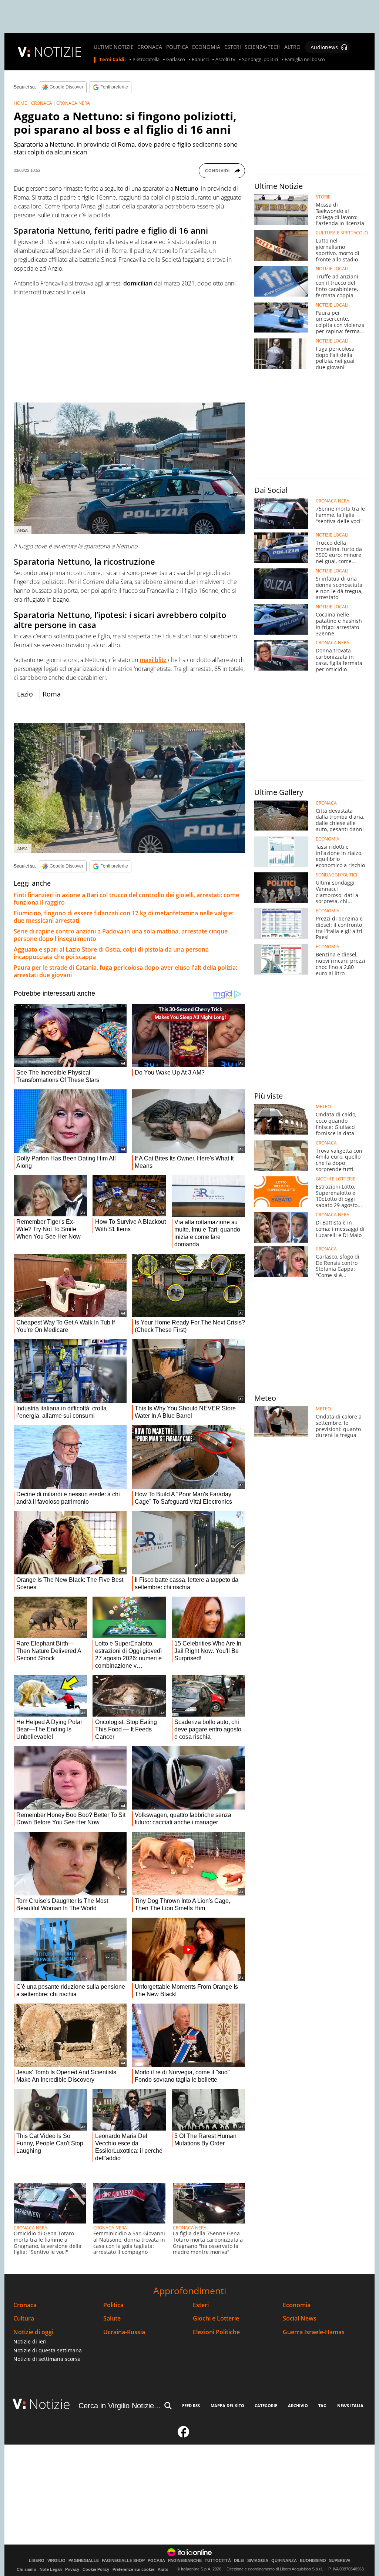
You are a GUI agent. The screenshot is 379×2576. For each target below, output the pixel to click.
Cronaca (25, 2305)
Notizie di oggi (33, 2332)
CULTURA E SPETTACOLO (342, 233)
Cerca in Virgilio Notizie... (120, 2406)
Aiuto (163, 2569)
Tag (322, 2405)
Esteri (201, 2305)
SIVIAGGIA (258, 2561)
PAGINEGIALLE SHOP (123, 2561)
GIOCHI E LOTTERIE (336, 1179)
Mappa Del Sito (227, 2405)
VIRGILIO (56, 2561)
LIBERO (37, 2561)
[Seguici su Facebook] (184, 2435)
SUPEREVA (340, 2561)
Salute (112, 2318)
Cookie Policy (96, 2569)
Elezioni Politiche (216, 2332)
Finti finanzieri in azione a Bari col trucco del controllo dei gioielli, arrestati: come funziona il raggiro (126, 899)
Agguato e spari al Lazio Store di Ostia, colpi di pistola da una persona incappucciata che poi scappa (111, 953)
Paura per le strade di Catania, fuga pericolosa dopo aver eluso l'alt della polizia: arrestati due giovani (125, 971)
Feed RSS (191, 2405)
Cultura (24, 2318)
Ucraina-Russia (124, 2332)
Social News (300, 2318)
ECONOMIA (206, 47)
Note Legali (51, 2569)
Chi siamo (26, 2569)
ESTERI (233, 47)
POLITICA (177, 47)
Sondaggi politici (260, 60)
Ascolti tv (225, 60)
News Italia (350, 2405)
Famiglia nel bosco (305, 60)
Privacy (72, 2569)
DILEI (239, 2561)
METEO (323, 1107)
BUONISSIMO (313, 2561)
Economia (297, 2305)
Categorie (266, 2405)
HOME (20, 103)
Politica (113, 2305)
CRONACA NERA (73, 103)
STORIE (323, 197)
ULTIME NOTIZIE (114, 47)
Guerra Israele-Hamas (314, 2332)
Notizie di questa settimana (48, 2350)
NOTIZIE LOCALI (332, 269)
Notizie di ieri (30, 2341)
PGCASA (156, 2561)
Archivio (298, 2405)
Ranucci (200, 60)
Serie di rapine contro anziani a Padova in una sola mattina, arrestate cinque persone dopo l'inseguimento (121, 935)
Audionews (324, 47)
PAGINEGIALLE (84, 2561)
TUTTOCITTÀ (218, 2561)
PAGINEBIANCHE (185, 2561)
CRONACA (150, 47)
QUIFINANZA (284, 2561)
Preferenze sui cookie (133, 2569)
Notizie (50, 2404)
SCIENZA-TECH (263, 47)
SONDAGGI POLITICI (336, 875)
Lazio (25, 694)
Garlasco (176, 60)
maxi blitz (153, 660)
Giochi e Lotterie (216, 2318)
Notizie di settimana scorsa (47, 2359)
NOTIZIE (58, 52)
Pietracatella (146, 60)
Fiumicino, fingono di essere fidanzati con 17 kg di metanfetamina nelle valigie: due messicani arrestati (124, 917)
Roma (52, 694)
